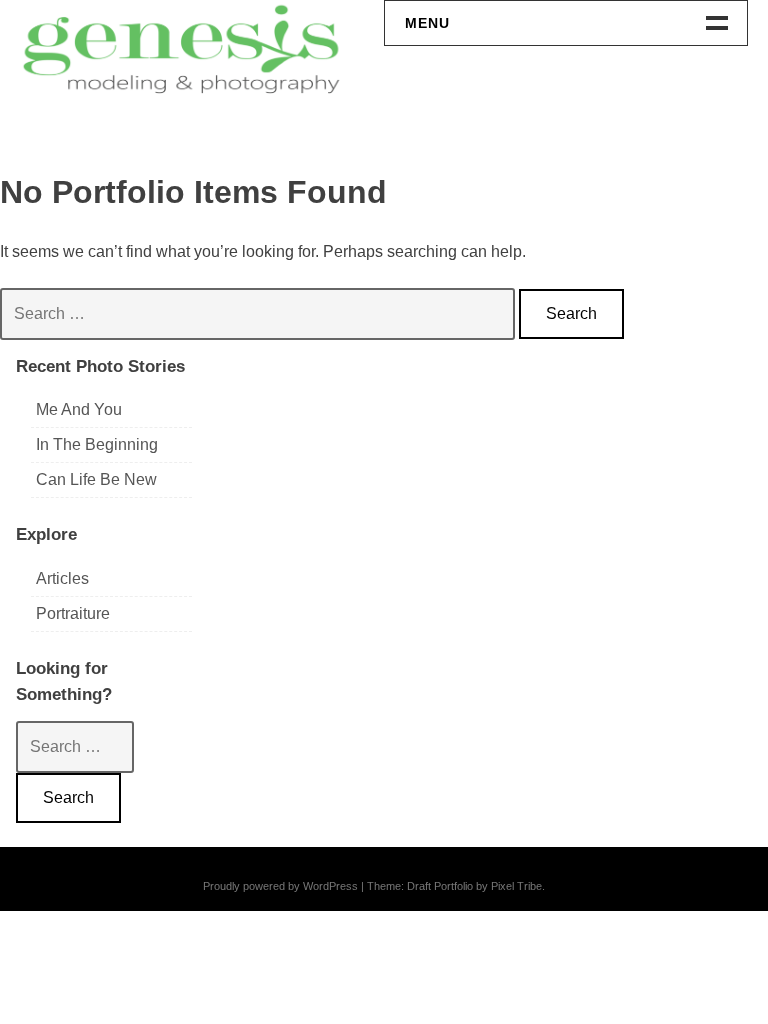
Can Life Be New (96, 479)
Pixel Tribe (516, 886)
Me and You (79, 409)
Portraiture (73, 613)
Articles (62, 578)
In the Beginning (97, 444)
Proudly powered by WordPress (280, 886)
